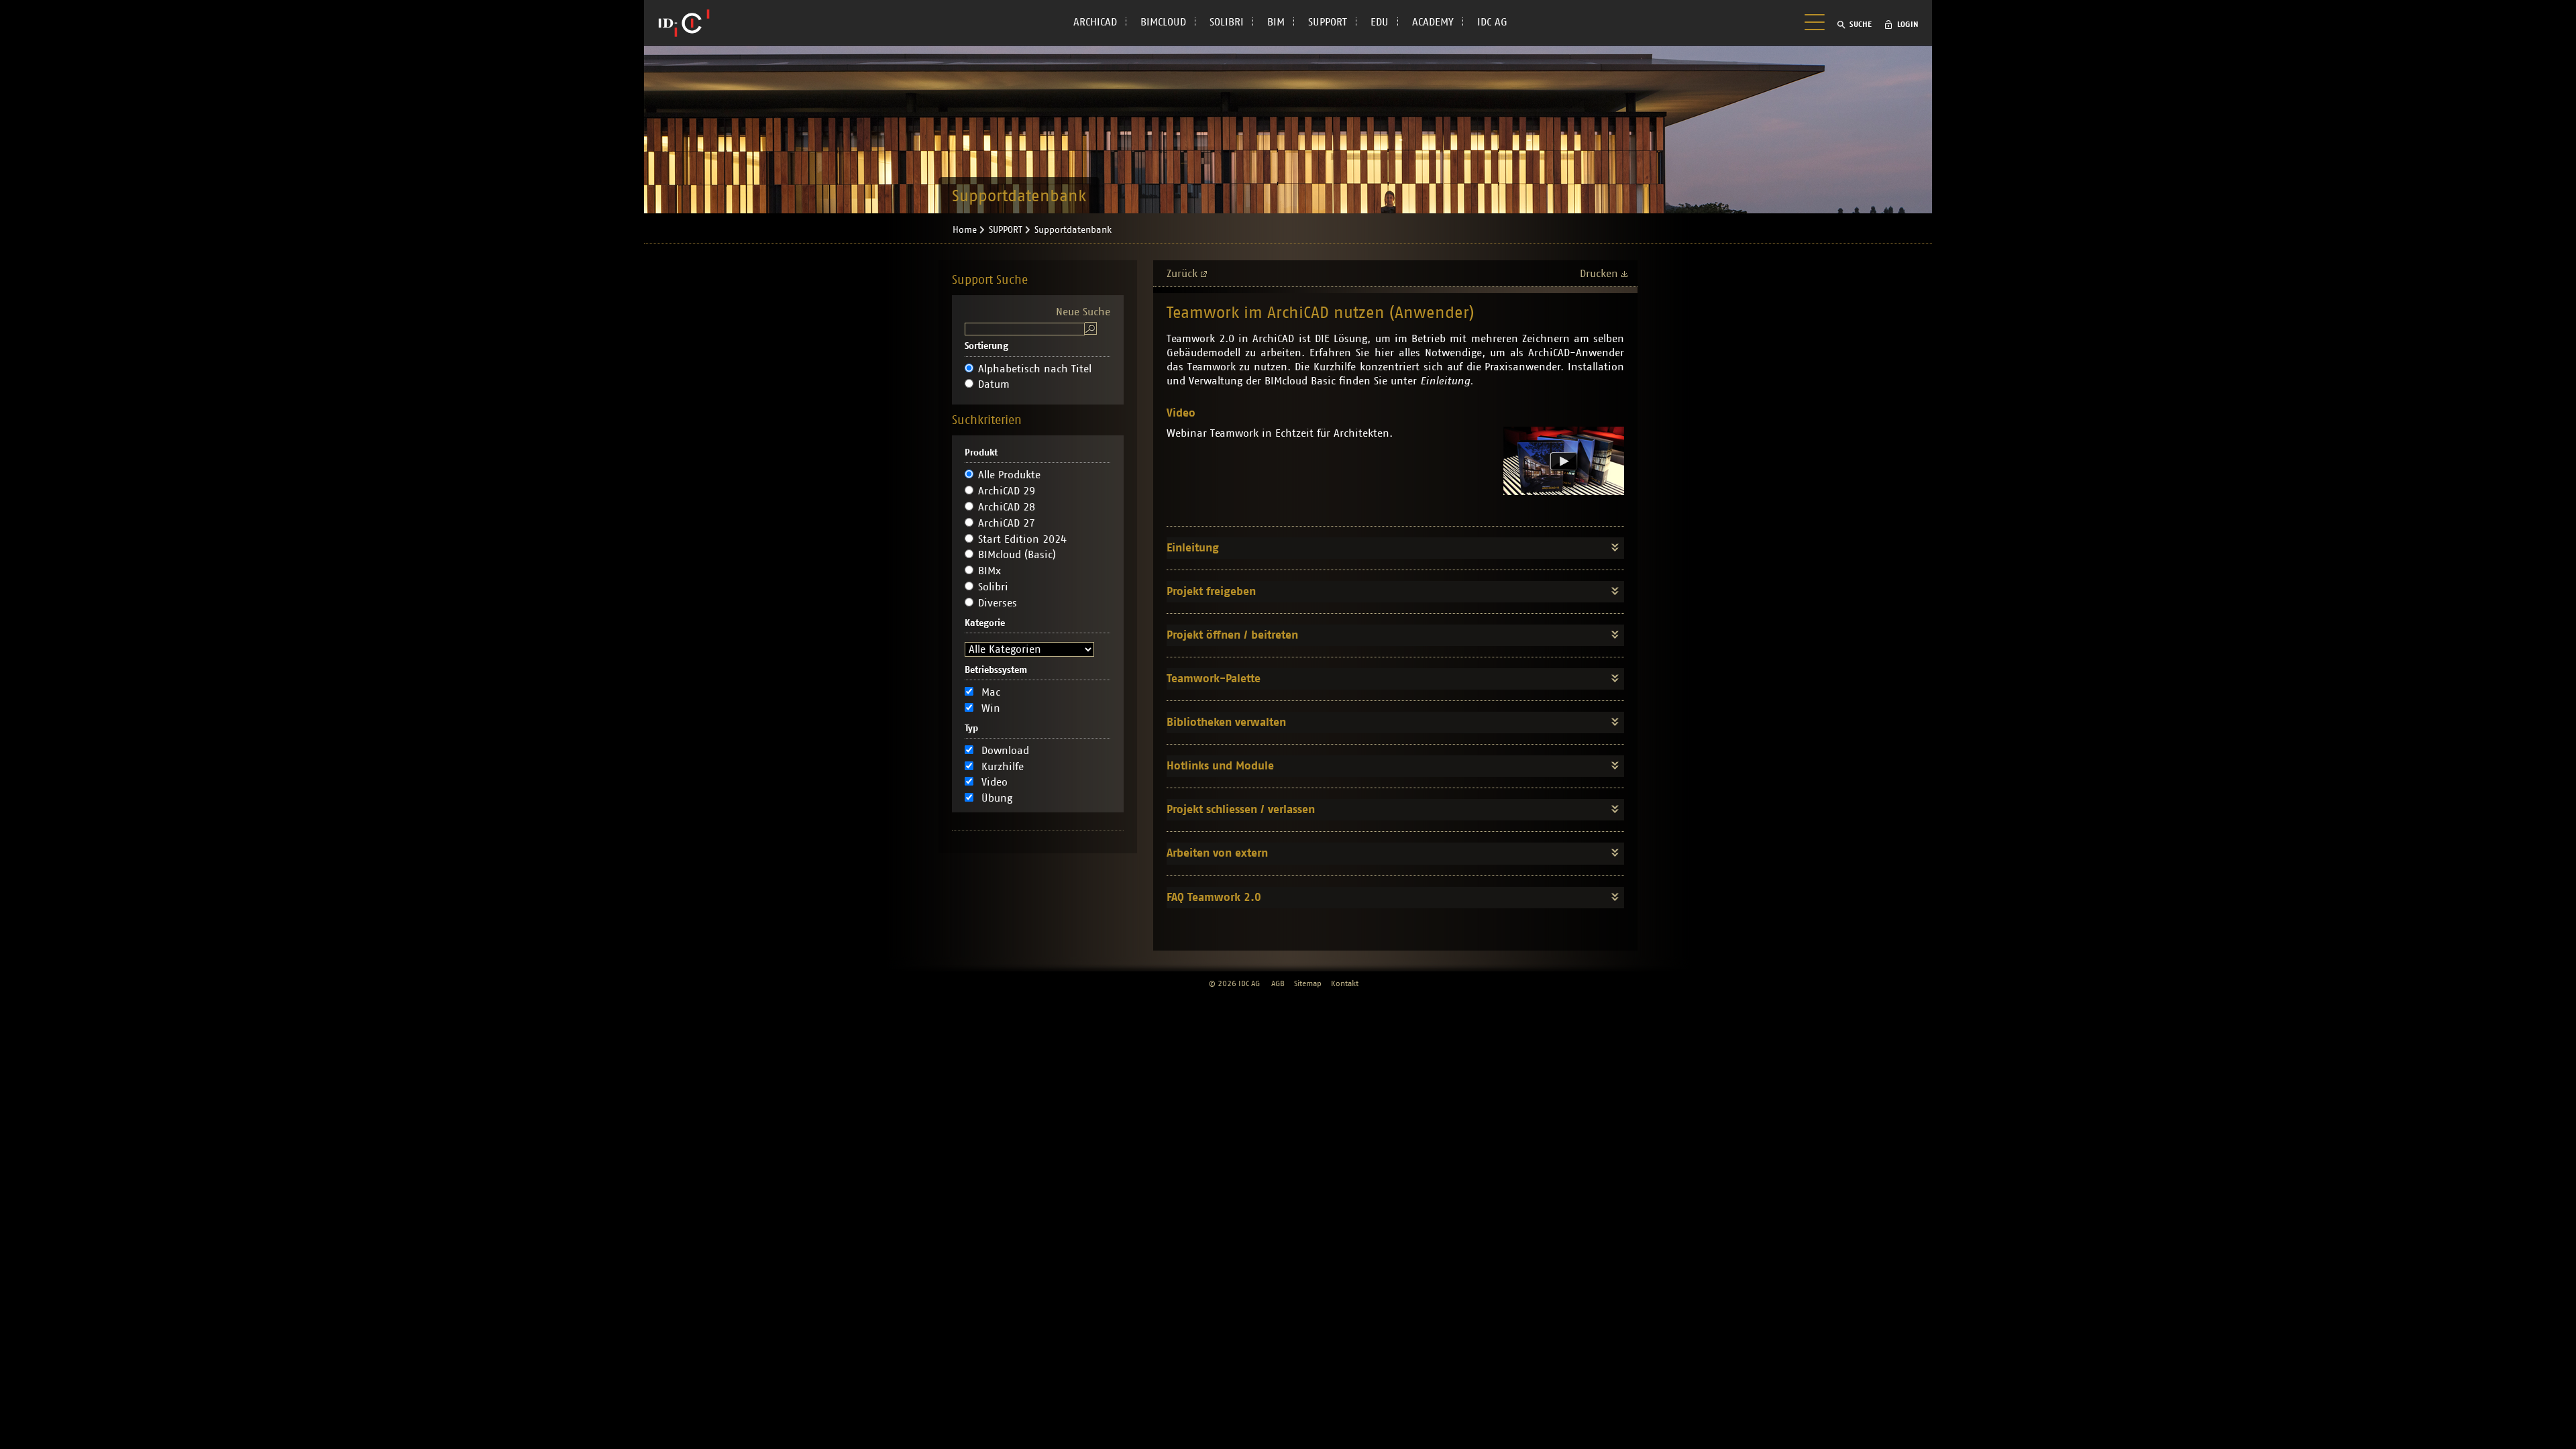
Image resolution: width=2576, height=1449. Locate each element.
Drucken (1599, 274)
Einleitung (1193, 548)
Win (991, 708)
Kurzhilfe (1003, 767)
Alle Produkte (1009, 475)
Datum (994, 384)
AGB (1278, 983)
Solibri (993, 587)
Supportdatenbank (1073, 230)
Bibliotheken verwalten (1226, 722)
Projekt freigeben (1211, 591)
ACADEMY (1433, 22)
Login (1908, 24)
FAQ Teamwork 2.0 (1214, 897)
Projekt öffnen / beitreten (1232, 635)
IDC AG (1492, 22)
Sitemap (1308, 983)
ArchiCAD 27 (1007, 523)
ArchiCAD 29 (1007, 491)
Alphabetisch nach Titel (1035, 369)
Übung (997, 798)
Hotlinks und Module (1220, 766)
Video (995, 782)
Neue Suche (1083, 312)
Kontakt (1345, 983)
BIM (1276, 22)
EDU (1380, 22)
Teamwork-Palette (1214, 679)
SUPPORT (1328, 22)
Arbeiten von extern (1217, 853)
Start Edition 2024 (1022, 539)
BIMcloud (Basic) (1017, 555)
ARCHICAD (1095, 22)
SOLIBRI (1227, 22)
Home (965, 230)
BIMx (989, 571)
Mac (991, 692)
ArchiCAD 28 (1007, 507)
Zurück (1182, 274)
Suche (1861, 24)
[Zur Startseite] (684, 23)
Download (1005, 751)
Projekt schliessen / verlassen (1241, 809)
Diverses (998, 603)
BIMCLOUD (1163, 22)
